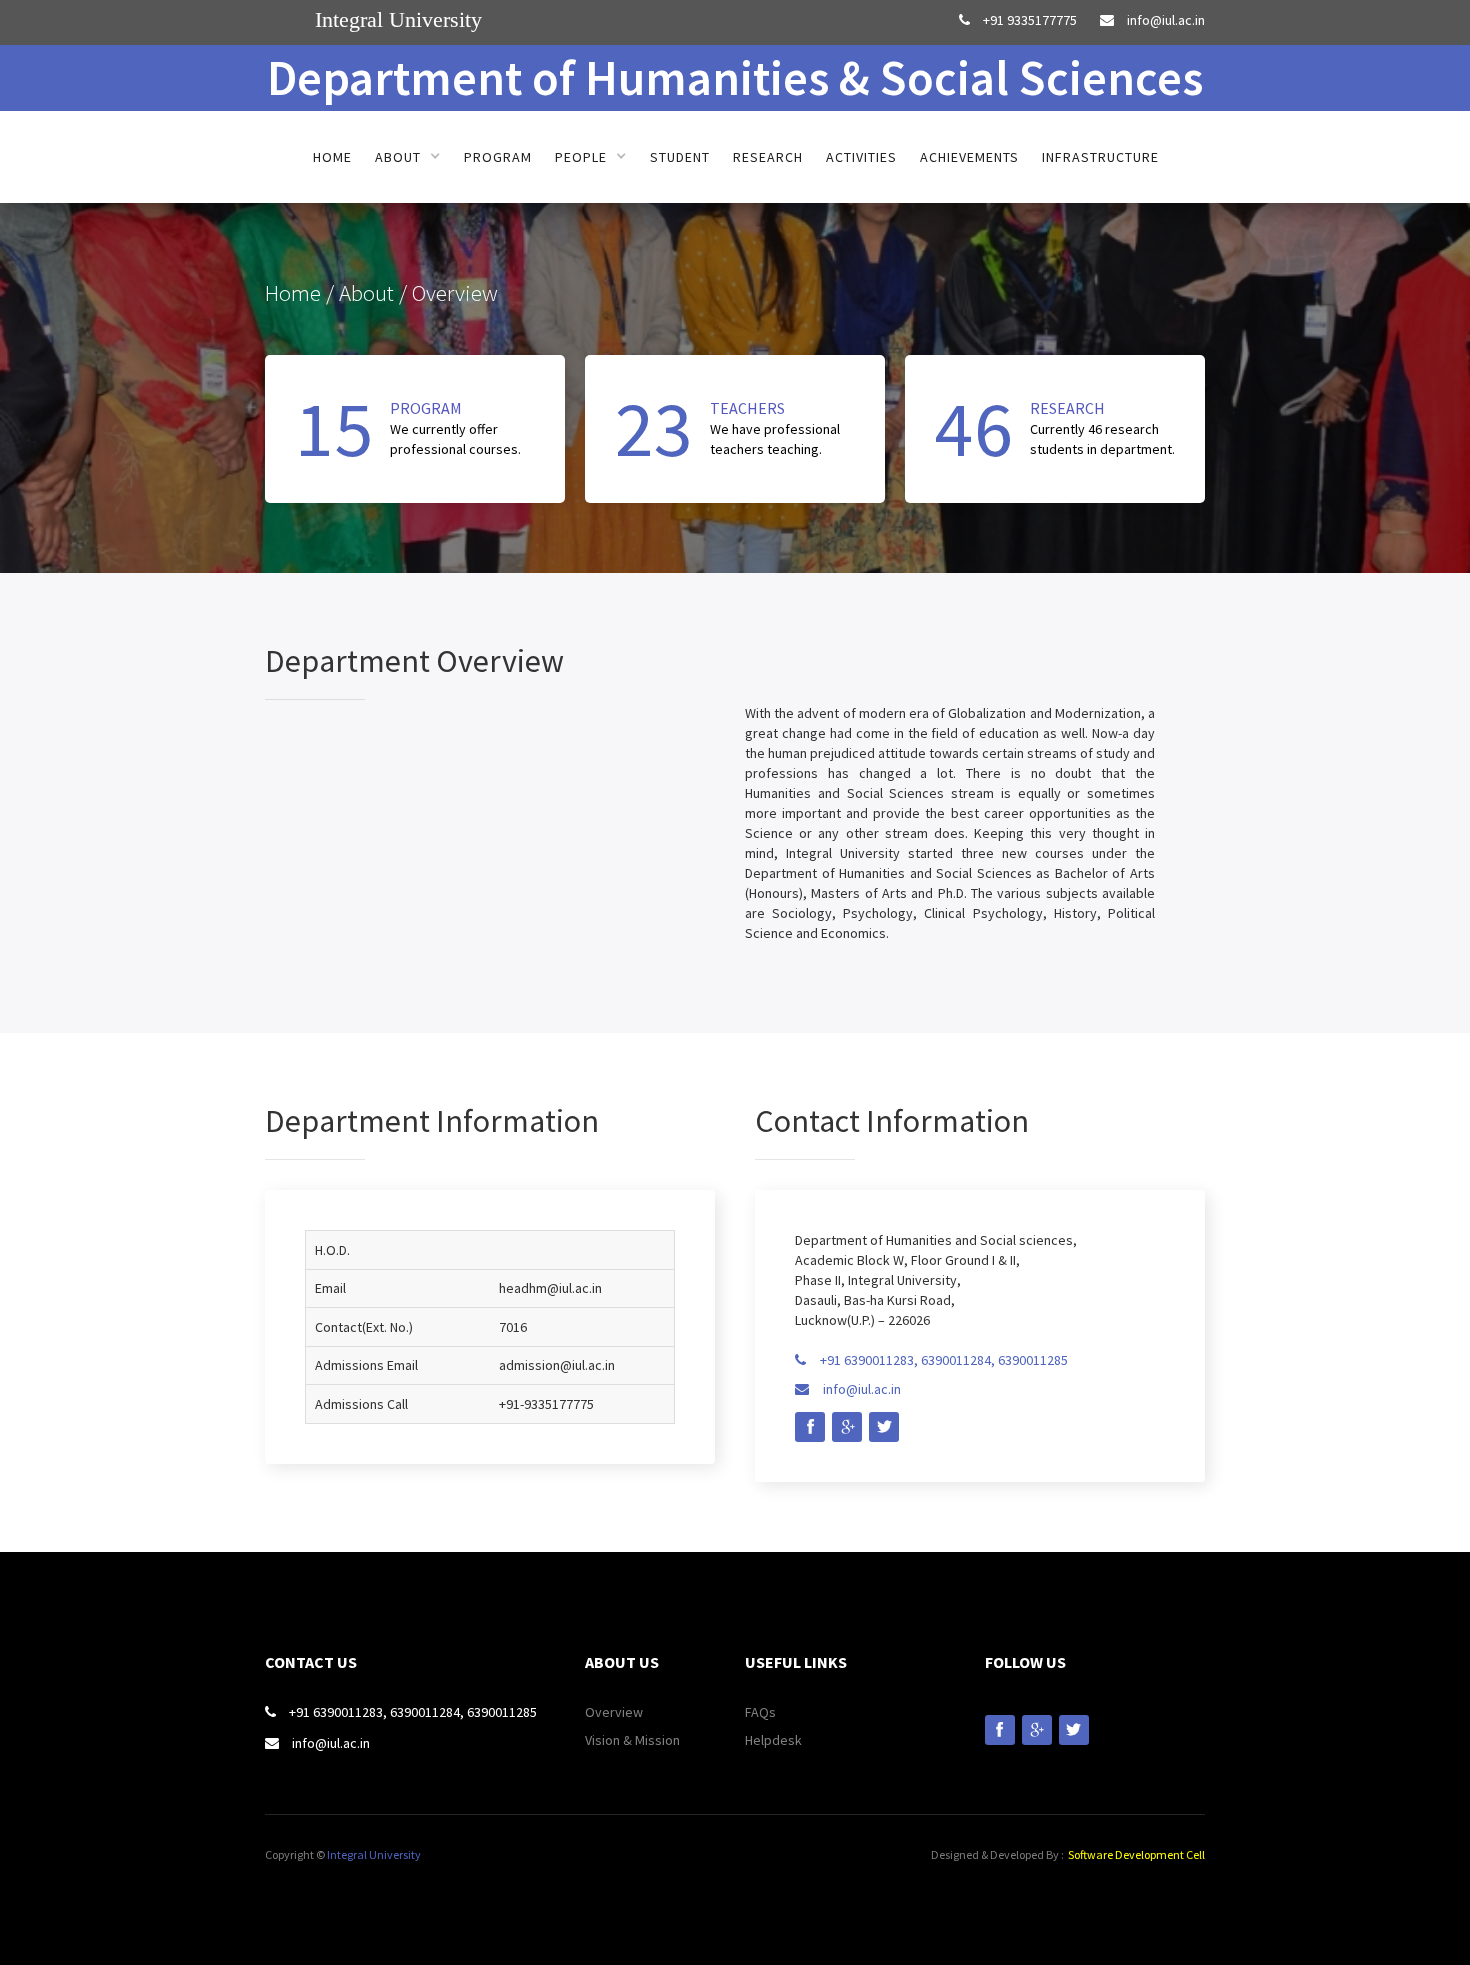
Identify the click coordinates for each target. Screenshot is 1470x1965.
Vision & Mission (632, 1740)
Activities (861, 157)
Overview (614, 1712)
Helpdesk (773, 1740)
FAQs (760, 1712)
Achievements (969, 157)
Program (498, 157)
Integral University (374, 1854)
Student (680, 157)
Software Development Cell (1136, 1854)
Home (332, 157)
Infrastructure (1100, 157)
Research (768, 157)
